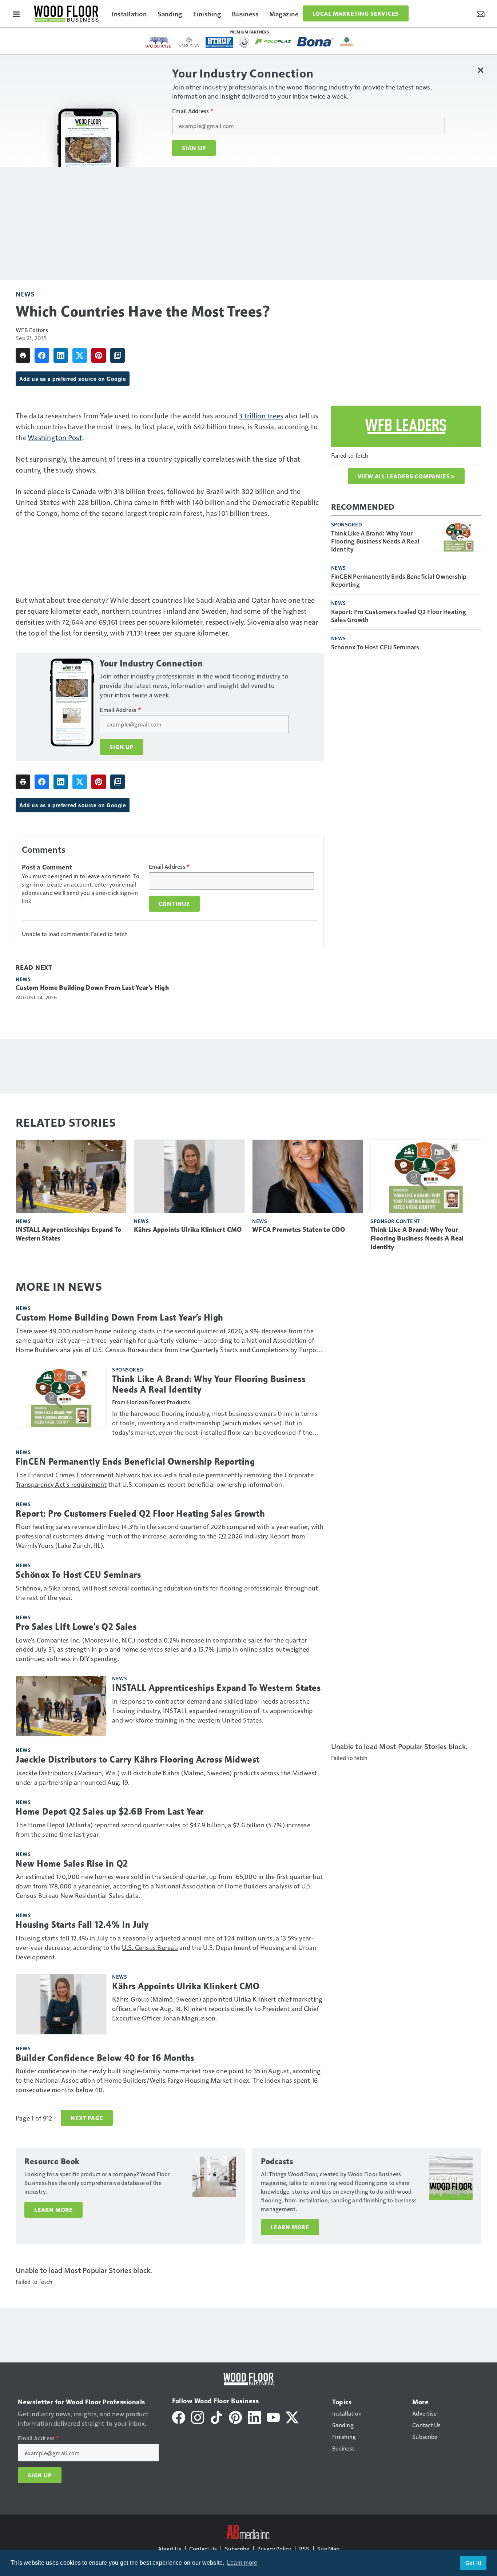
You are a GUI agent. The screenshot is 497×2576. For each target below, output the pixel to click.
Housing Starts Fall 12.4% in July (82, 1925)
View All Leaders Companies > (406, 476)
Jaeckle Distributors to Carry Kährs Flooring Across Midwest (138, 1760)
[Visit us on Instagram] (198, 2416)
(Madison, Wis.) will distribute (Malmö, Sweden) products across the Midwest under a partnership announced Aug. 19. (166, 1777)
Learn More (53, 2210)
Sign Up (194, 148)
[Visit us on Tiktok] (216, 2416)
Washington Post (55, 437)
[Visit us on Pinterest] (235, 2416)
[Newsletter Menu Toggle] (481, 13)
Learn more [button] (242, 2563)
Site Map (328, 2549)
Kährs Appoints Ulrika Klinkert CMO (188, 1230)
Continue (174, 904)
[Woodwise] (159, 42)
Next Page (87, 2118)
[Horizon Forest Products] (347, 42)
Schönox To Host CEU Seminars (375, 647)
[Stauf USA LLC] (219, 42)
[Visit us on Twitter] (292, 2416)
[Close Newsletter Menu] (480, 70)
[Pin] (99, 355)
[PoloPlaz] (273, 41)
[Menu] (16, 13)
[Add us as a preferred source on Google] (118, 355)
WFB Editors (32, 330)
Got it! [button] (474, 2563)
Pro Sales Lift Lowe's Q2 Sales (76, 1627)
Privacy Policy (274, 2549)
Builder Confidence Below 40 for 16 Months (105, 2058)
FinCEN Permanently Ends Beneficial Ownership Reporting (399, 580)
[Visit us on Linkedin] (254, 2416)
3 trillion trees (261, 415)
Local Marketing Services (356, 13)
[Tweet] (80, 355)
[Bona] (315, 42)
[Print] (23, 355)
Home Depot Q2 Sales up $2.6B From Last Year (110, 1812)
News (25, 294)
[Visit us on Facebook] (179, 2416)
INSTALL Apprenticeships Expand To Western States (68, 1234)
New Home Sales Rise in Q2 (72, 1864)
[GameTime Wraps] (244, 42)
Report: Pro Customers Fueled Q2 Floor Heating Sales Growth (399, 616)
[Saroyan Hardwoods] (189, 42)
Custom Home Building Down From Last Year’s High (92, 988)
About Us (170, 2549)
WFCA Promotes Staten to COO (299, 1230)
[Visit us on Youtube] (273, 2416)
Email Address (193, 111)
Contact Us (203, 2549)
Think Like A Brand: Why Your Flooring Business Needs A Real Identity (375, 541)
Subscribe (237, 2549)
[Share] (42, 355)
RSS (304, 2549)
